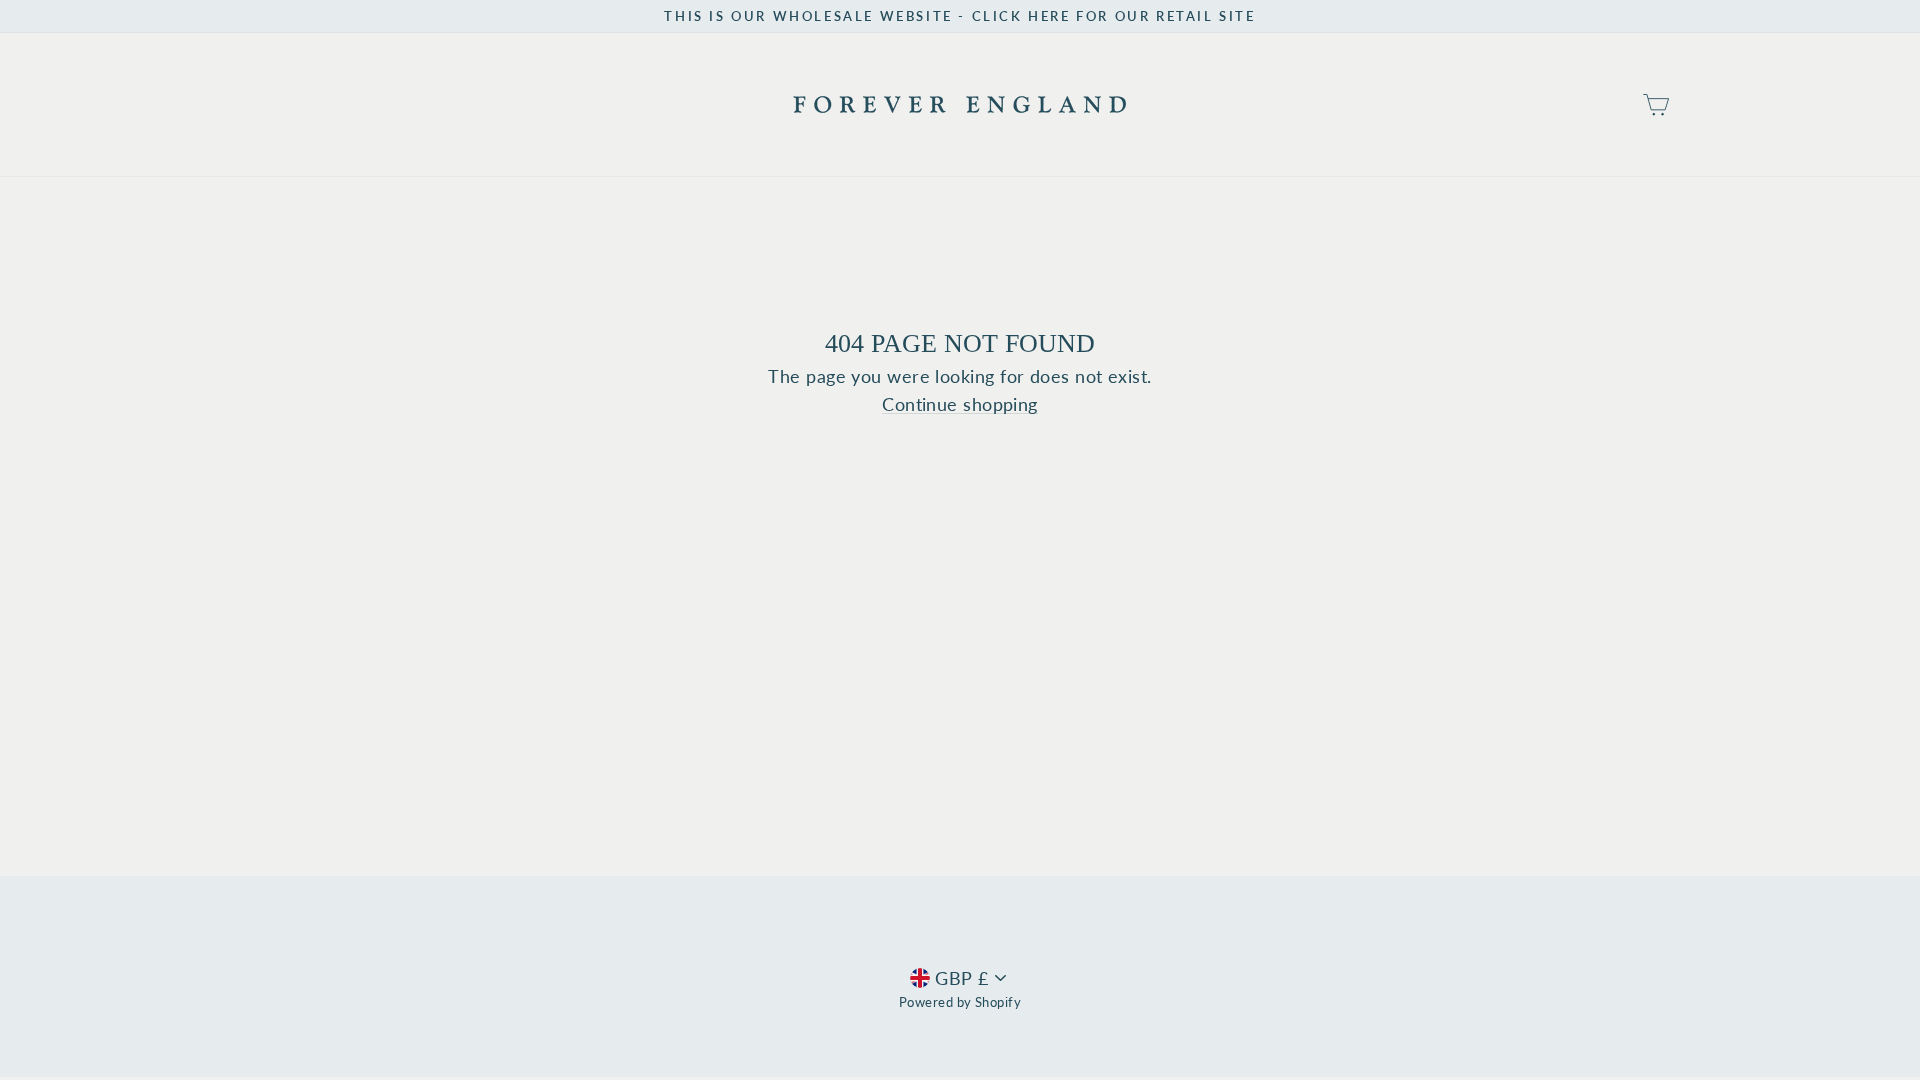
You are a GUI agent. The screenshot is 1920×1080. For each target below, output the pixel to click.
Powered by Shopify (960, 1002)
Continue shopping (960, 404)
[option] (960, 16)
